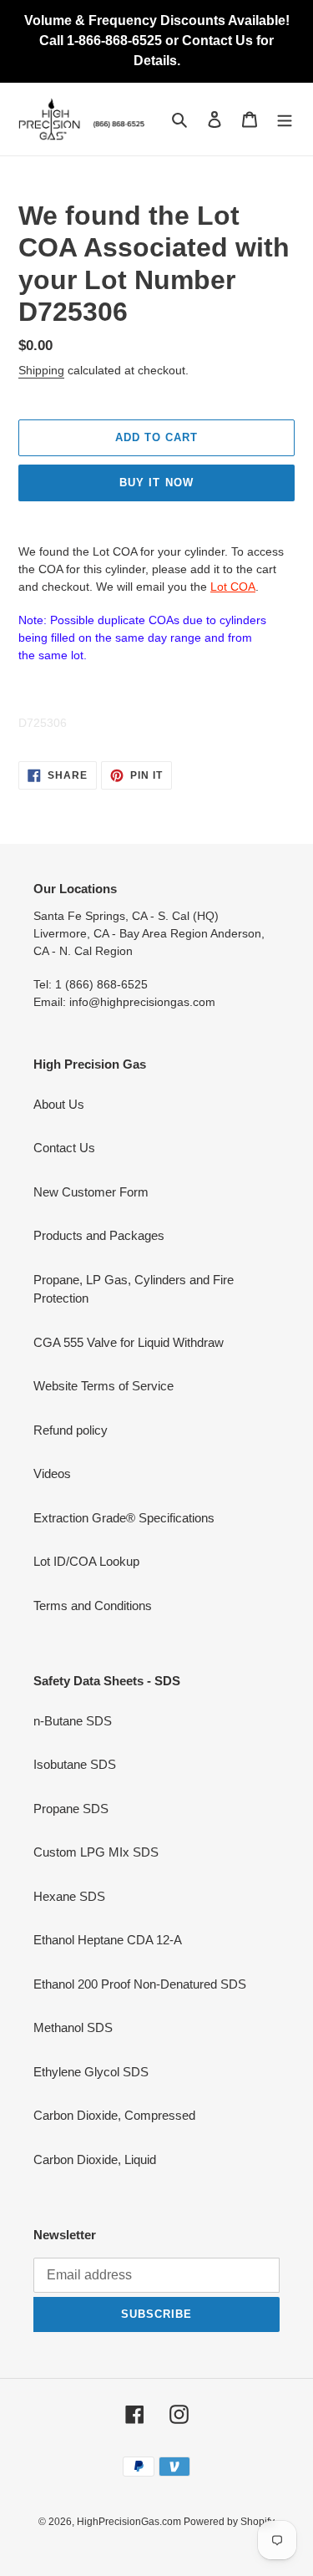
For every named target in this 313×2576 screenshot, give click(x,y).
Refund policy (71, 1430)
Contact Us (64, 1148)
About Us (59, 1104)
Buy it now (156, 483)
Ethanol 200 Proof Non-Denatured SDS (140, 1984)
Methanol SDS (73, 2027)
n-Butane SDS (73, 1721)
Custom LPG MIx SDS (96, 1852)
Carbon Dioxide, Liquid (95, 2159)
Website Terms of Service (103, 1386)
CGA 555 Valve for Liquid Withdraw (129, 1342)
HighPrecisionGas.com (130, 2522)
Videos (52, 1473)
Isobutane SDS (75, 1764)
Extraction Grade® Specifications (124, 1518)
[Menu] (285, 119)
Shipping (41, 370)
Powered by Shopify (229, 2522)
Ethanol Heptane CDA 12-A (108, 1940)
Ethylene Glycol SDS (91, 2072)
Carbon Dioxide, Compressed (114, 2115)
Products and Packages (99, 1235)
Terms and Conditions (93, 1606)
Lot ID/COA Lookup (86, 1561)
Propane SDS (71, 1809)
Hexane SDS (69, 1896)
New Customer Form (91, 1192)
